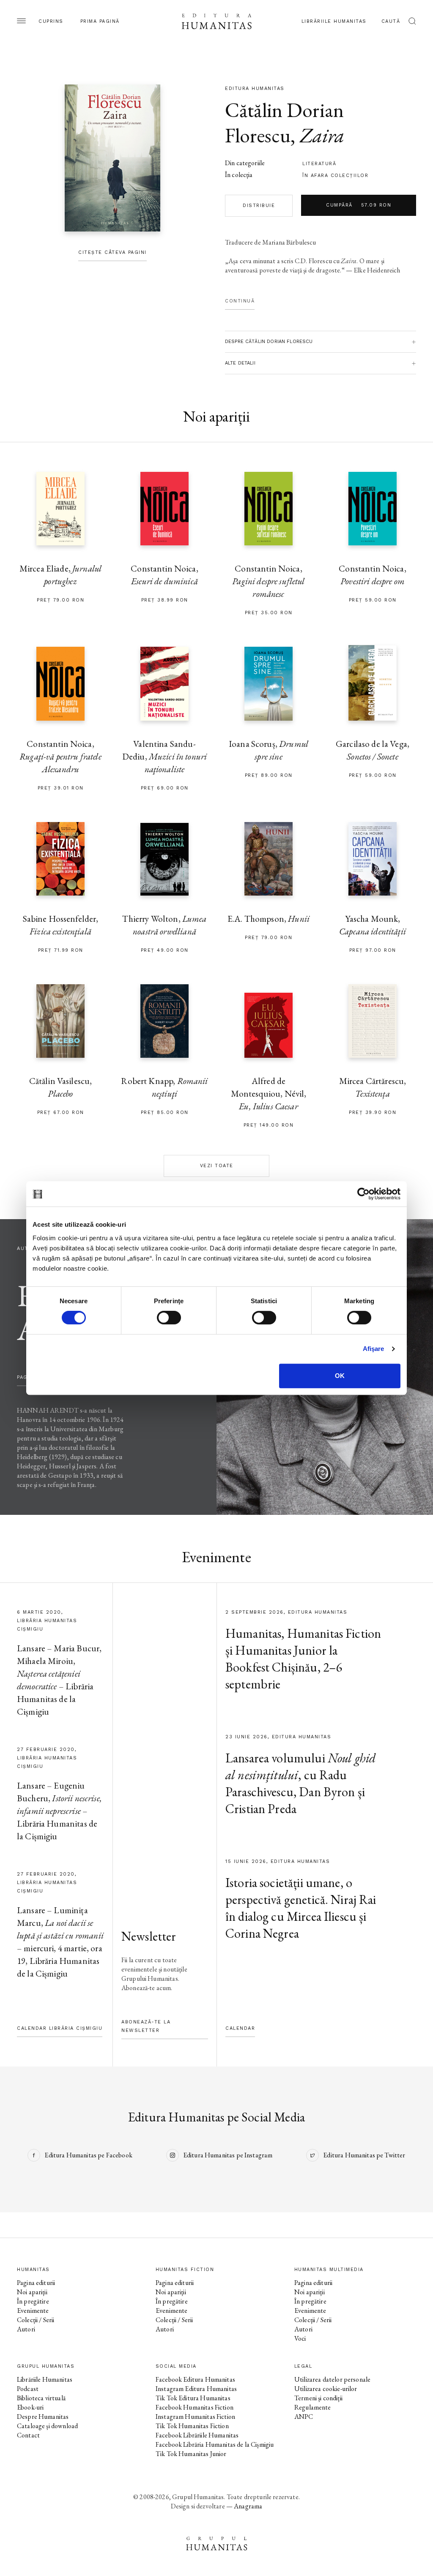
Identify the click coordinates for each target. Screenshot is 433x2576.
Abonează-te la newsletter (146, 2026)
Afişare (374, 1349)
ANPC (304, 2417)
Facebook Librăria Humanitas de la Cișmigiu (215, 2444)
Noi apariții (32, 2292)
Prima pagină (100, 21)
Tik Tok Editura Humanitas (193, 2398)
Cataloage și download (47, 2426)
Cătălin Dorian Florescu (284, 123)
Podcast (28, 2389)
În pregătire (33, 2301)
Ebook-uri (30, 2407)
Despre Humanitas (43, 2417)
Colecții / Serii (36, 2320)
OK (340, 1376)
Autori (26, 2329)
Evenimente (33, 2311)
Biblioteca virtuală (41, 2398)
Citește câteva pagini (112, 252)
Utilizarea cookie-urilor (326, 2389)
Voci (300, 2338)
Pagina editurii (36, 2283)
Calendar (240, 2028)
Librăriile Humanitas (334, 21)
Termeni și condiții (318, 2398)
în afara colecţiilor (335, 176)
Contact (28, 2435)
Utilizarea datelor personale (332, 2379)
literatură (319, 164)
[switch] (169, 1318)
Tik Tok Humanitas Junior (191, 2454)
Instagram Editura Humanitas (196, 2389)
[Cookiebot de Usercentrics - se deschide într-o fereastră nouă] (363, 1194)
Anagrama (248, 2506)
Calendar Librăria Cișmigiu (60, 2028)
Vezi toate (217, 1166)
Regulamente (313, 2407)
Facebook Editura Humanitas (195, 2379)
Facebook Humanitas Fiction (195, 2407)
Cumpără (359, 205)
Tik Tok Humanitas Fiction (192, 2426)
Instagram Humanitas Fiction (195, 2417)
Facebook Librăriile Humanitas (197, 2435)
